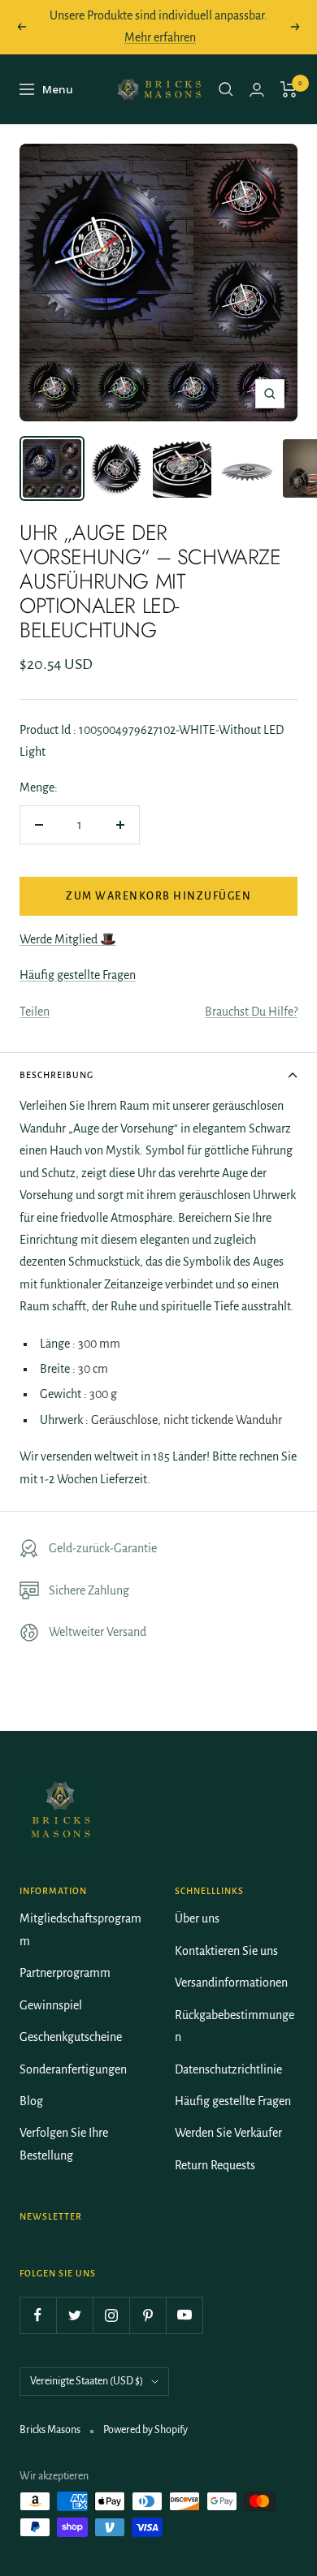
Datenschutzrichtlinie (228, 2069)
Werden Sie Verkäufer (228, 2133)
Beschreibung (56, 1075)
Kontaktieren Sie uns (226, 1951)
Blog (31, 2101)
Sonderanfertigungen (73, 2069)
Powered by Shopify (145, 2430)
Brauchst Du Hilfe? (251, 1012)
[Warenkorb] (289, 89)
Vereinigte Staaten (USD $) (87, 2381)
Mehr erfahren (160, 37)
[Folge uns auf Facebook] (38, 2315)
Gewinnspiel (51, 2005)
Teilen (35, 1012)
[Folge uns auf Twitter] (74, 2315)
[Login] (257, 90)
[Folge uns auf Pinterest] (148, 2315)
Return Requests (215, 2165)
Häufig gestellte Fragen (78, 975)
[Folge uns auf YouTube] (184, 2315)
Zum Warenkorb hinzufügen (158, 896)
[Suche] (226, 89)
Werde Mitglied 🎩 (68, 939)
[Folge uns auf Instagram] (111, 2315)
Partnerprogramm (65, 1973)
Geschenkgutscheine (71, 2037)
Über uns (197, 1918)
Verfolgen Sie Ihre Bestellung (64, 2144)
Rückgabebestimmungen (234, 2026)
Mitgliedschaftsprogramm (80, 1929)
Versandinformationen (231, 1983)
